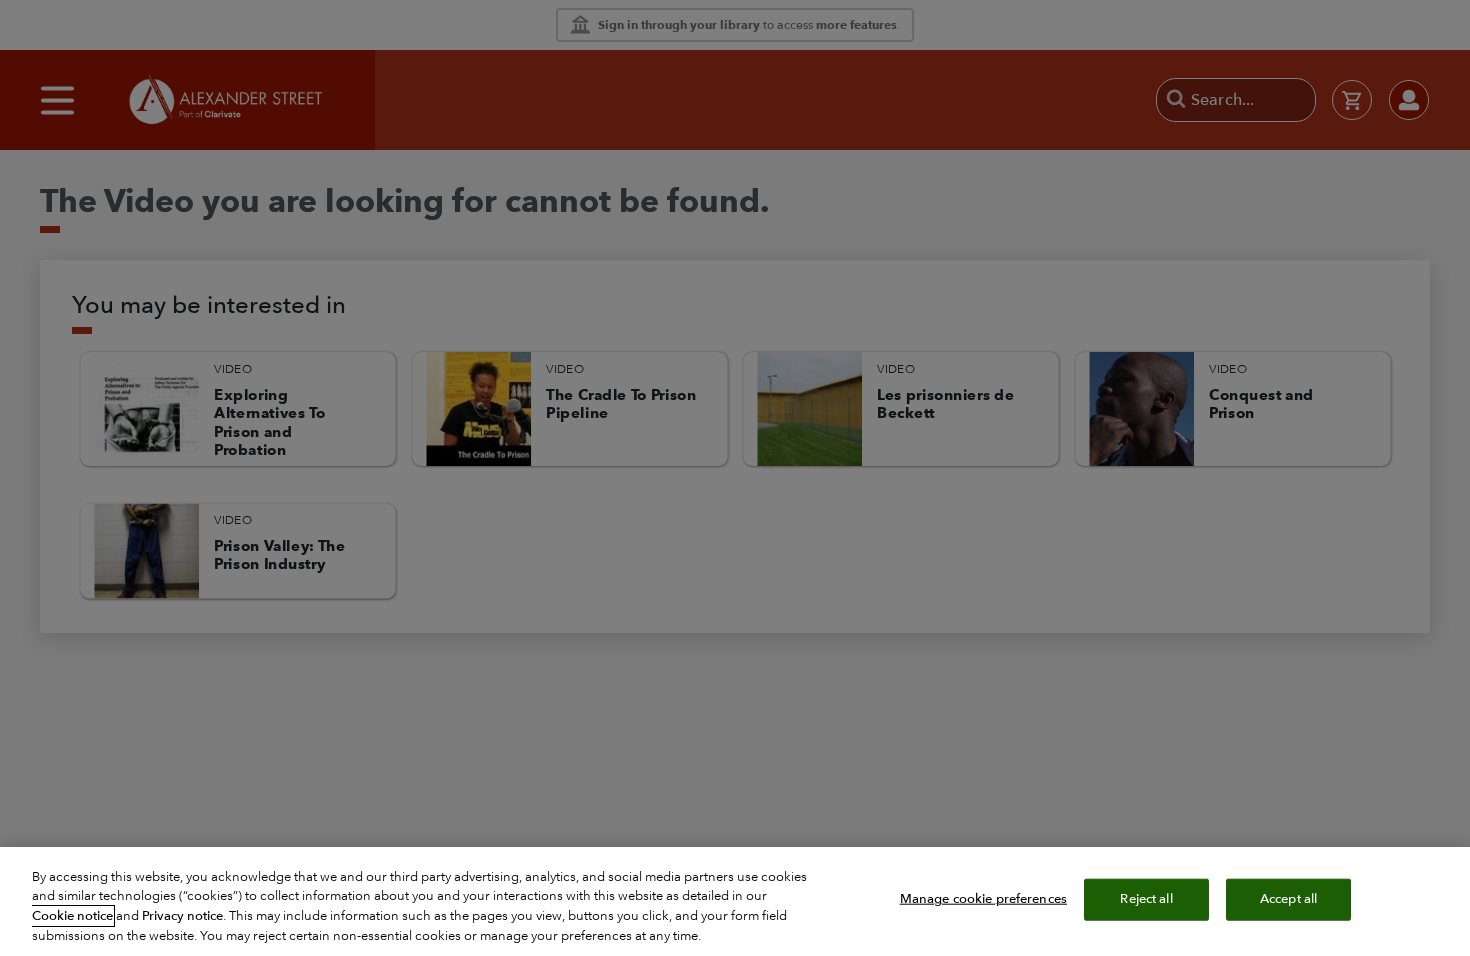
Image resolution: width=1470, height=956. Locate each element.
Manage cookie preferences (983, 899)
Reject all (1146, 899)
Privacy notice (182, 916)
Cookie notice (72, 916)
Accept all (1288, 899)
